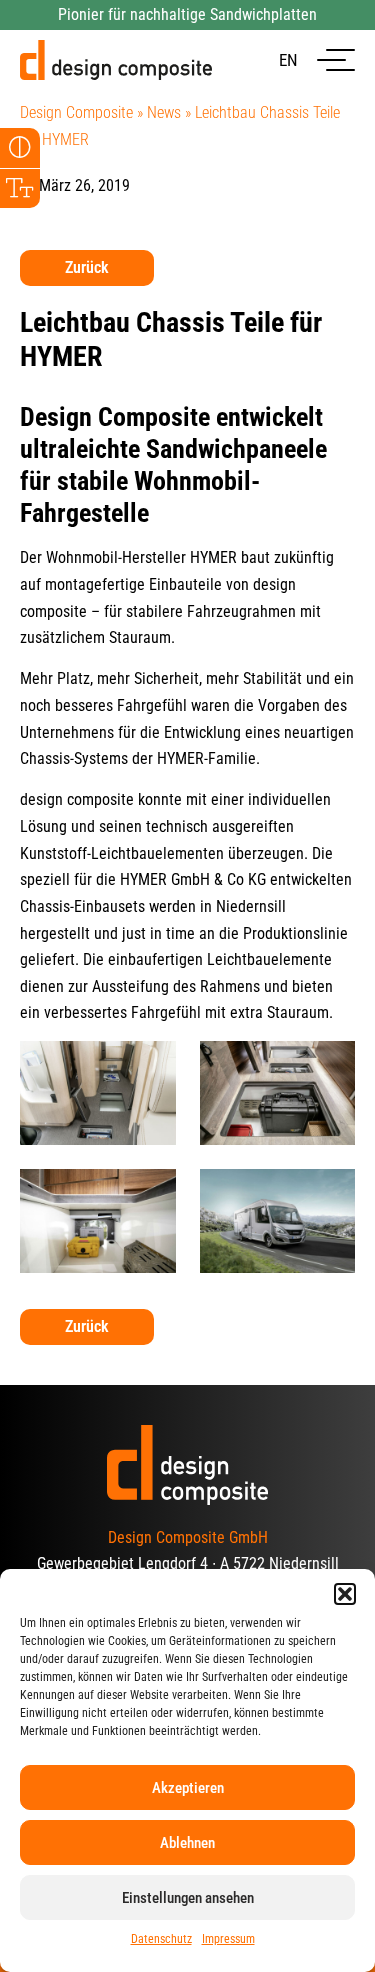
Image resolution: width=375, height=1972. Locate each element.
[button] (345, 1594)
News (164, 112)
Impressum (228, 1939)
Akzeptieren (188, 1788)
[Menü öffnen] (336, 60)
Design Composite (76, 112)
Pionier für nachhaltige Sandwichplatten (187, 14)
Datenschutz (161, 1939)
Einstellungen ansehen (188, 1898)
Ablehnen (187, 1843)
